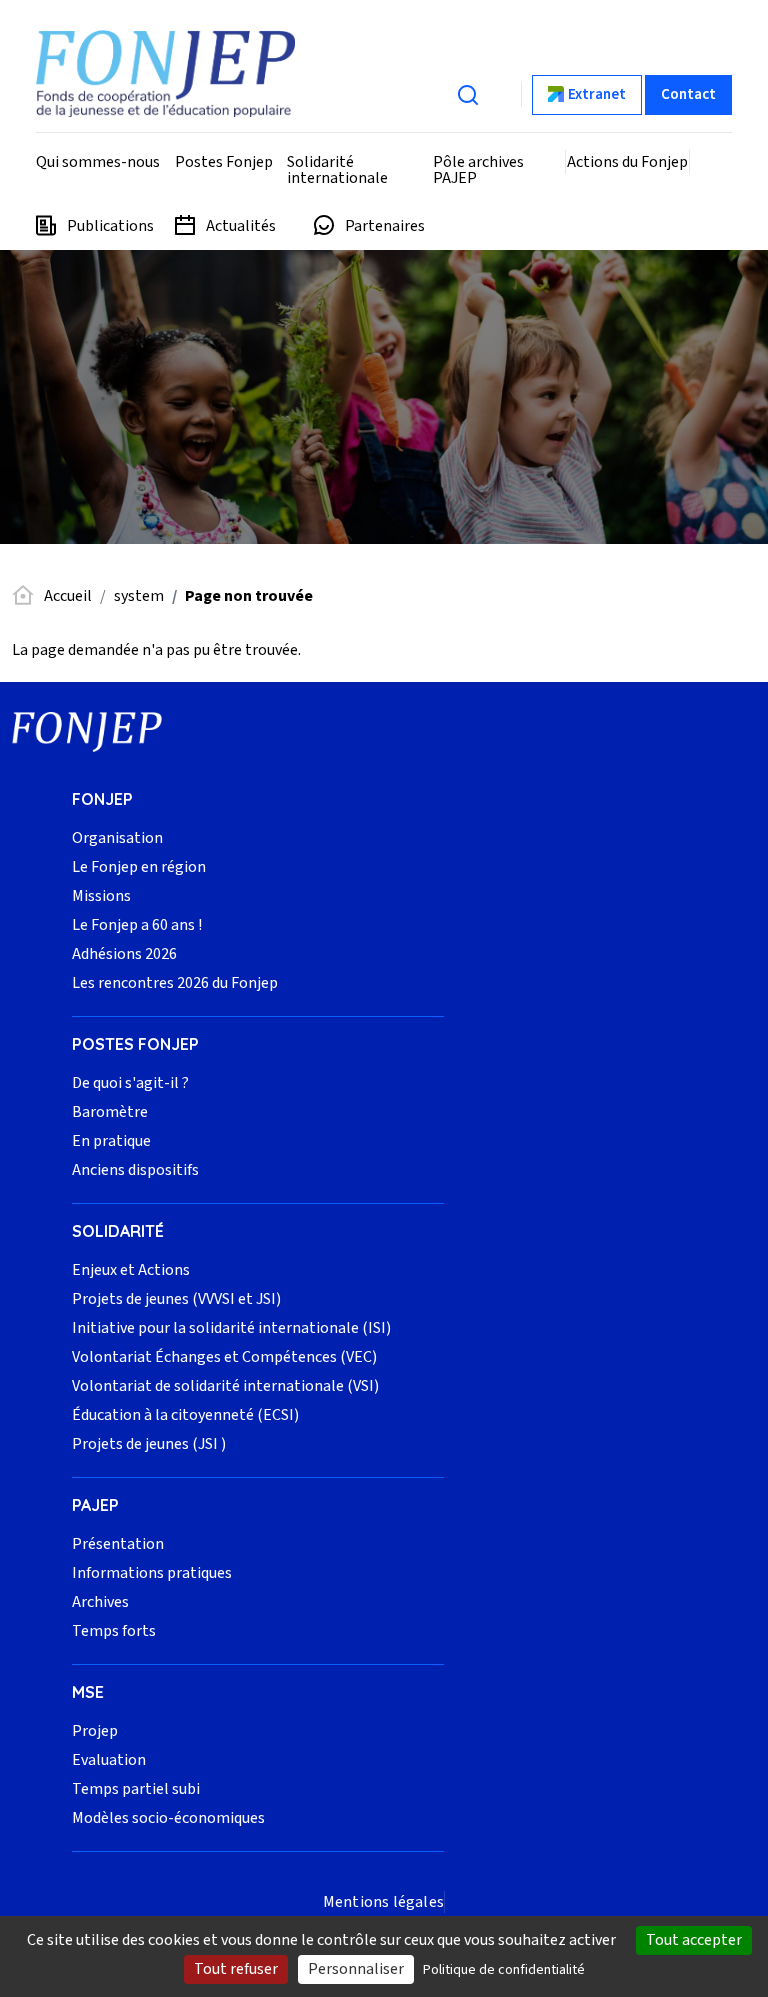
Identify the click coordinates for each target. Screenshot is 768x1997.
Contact (688, 94)
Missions (101, 896)
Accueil (68, 596)
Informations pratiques (152, 1573)
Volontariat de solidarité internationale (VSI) (225, 1386)
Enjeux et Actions (131, 1270)
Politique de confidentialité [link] (504, 1970)
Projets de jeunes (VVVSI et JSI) (176, 1299)
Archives (100, 1602)
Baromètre (110, 1112)
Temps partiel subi (136, 1789)
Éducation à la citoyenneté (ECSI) (185, 1415)
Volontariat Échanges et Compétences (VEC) (224, 1357)
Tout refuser (236, 1969)
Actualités (241, 226)
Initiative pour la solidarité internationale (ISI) (231, 1328)
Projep (95, 1731)
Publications (110, 226)
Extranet (597, 94)
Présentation (118, 1544)
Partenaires (385, 226)
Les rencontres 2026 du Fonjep (175, 983)
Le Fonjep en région (139, 867)
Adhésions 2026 (124, 954)
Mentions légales (383, 1902)
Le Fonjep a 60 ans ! (137, 925)
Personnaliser (356, 1969)
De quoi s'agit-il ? (130, 1083)
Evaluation (109, 1760)
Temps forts (114, 1631)
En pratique (111, 1141)
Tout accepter (694, 1940)
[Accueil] (165, 73)
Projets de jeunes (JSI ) (149, 1444)
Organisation (117, 838)
